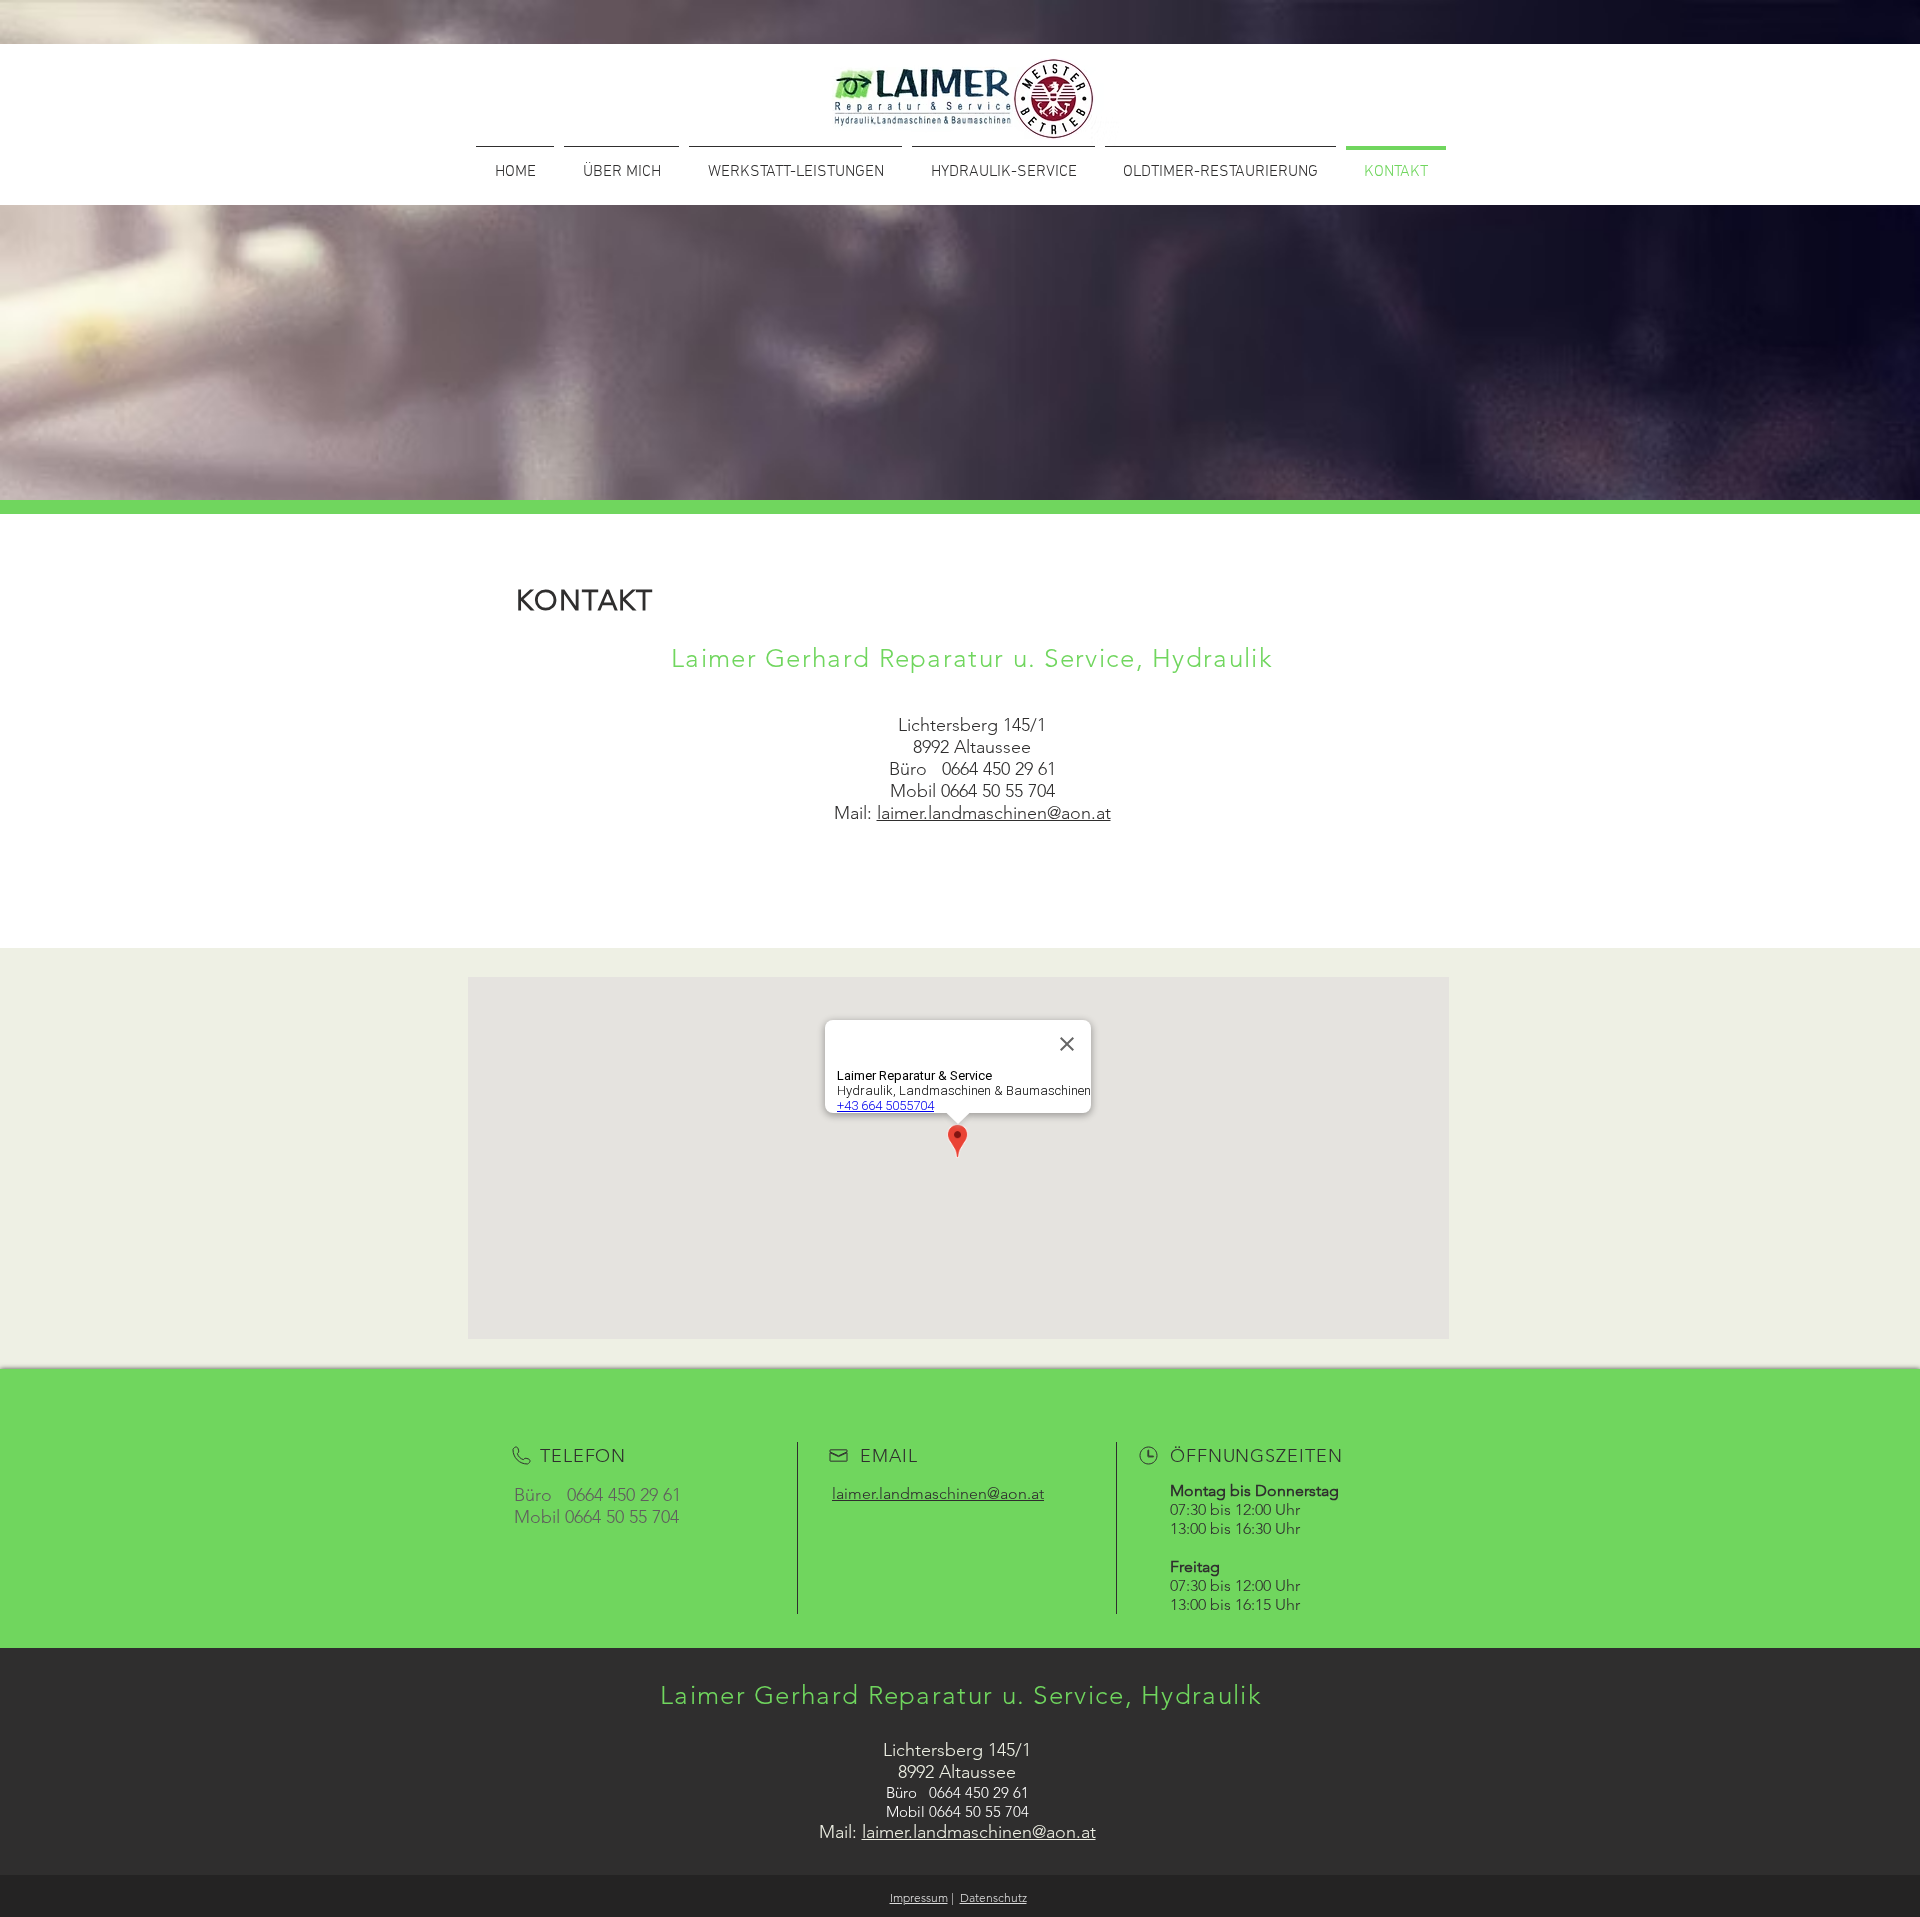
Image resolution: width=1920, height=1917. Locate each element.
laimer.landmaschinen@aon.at (994, 813)
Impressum (919, 1897)
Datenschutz (993, 1897)
